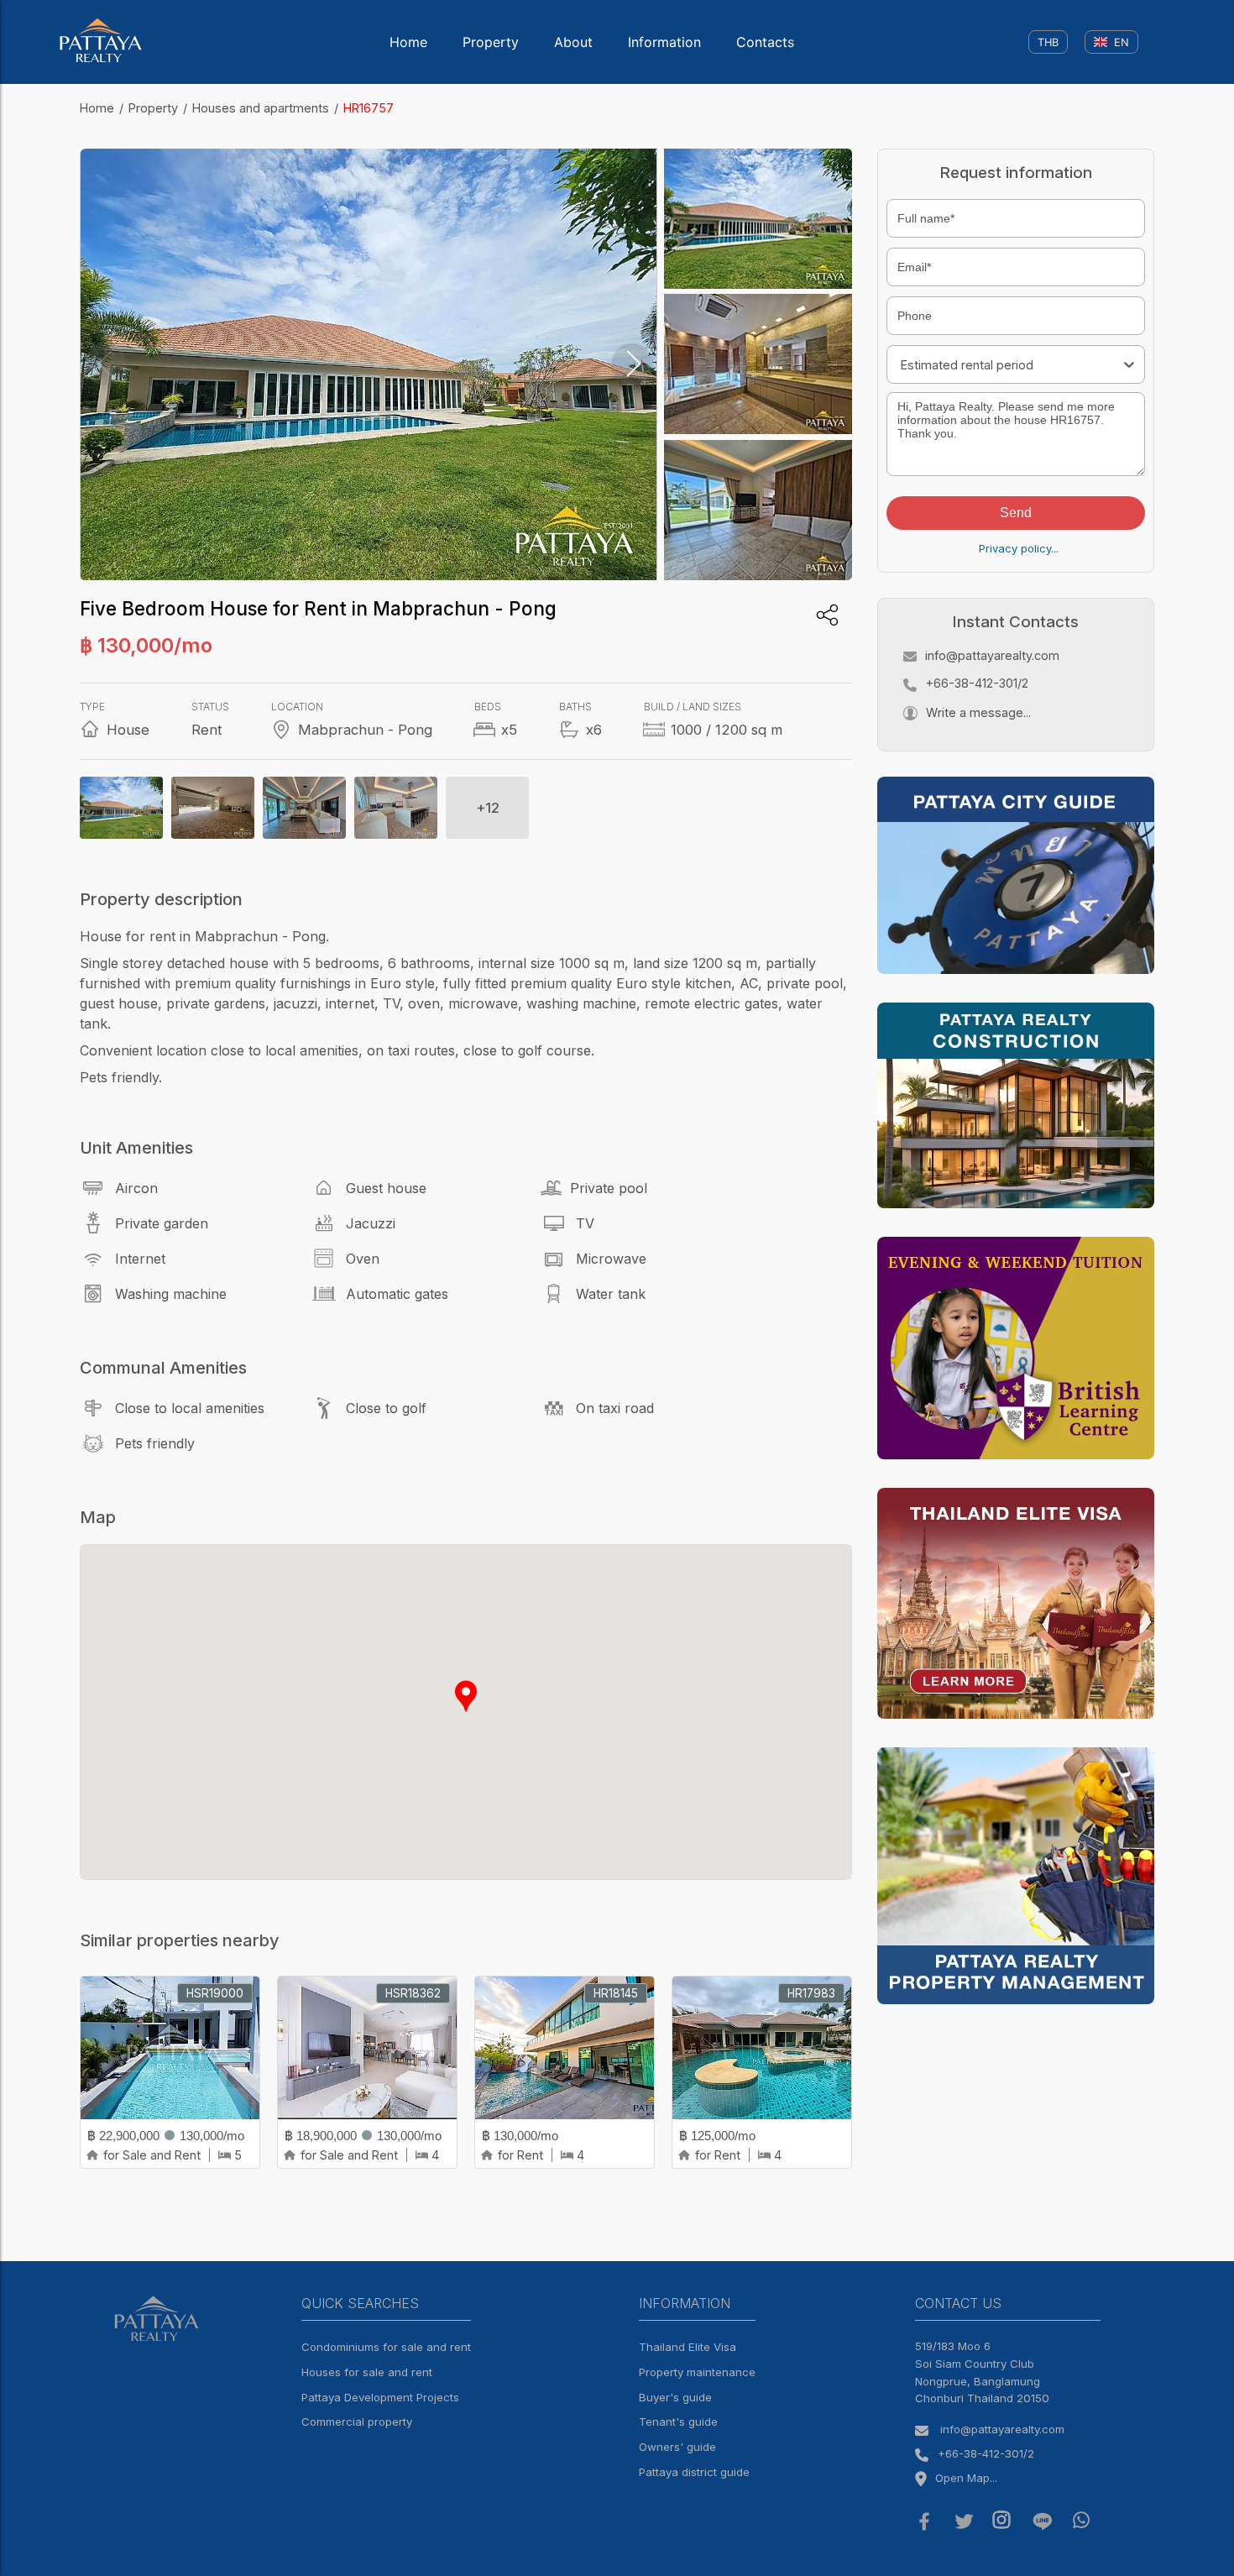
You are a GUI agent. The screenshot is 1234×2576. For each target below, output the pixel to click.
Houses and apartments (261, 108)
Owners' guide (677, 2447)
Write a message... (978, 712)
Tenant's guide (678, 2422)
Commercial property (357, 2422)
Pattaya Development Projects (380, 2397)
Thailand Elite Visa (688, 2347)
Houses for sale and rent (367, 2372)
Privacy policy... (1019, 548)
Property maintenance (697, 2372)
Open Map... (966, 2478)
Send (1016, 513)
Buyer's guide (675, 2397)
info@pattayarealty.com (992, 655)
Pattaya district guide (694, 2472)
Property (491, 42)
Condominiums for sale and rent (386, 2347)
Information (664, 42)
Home (408, 42)
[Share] (827, 615)
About (573, 42)
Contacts (765, 42)
